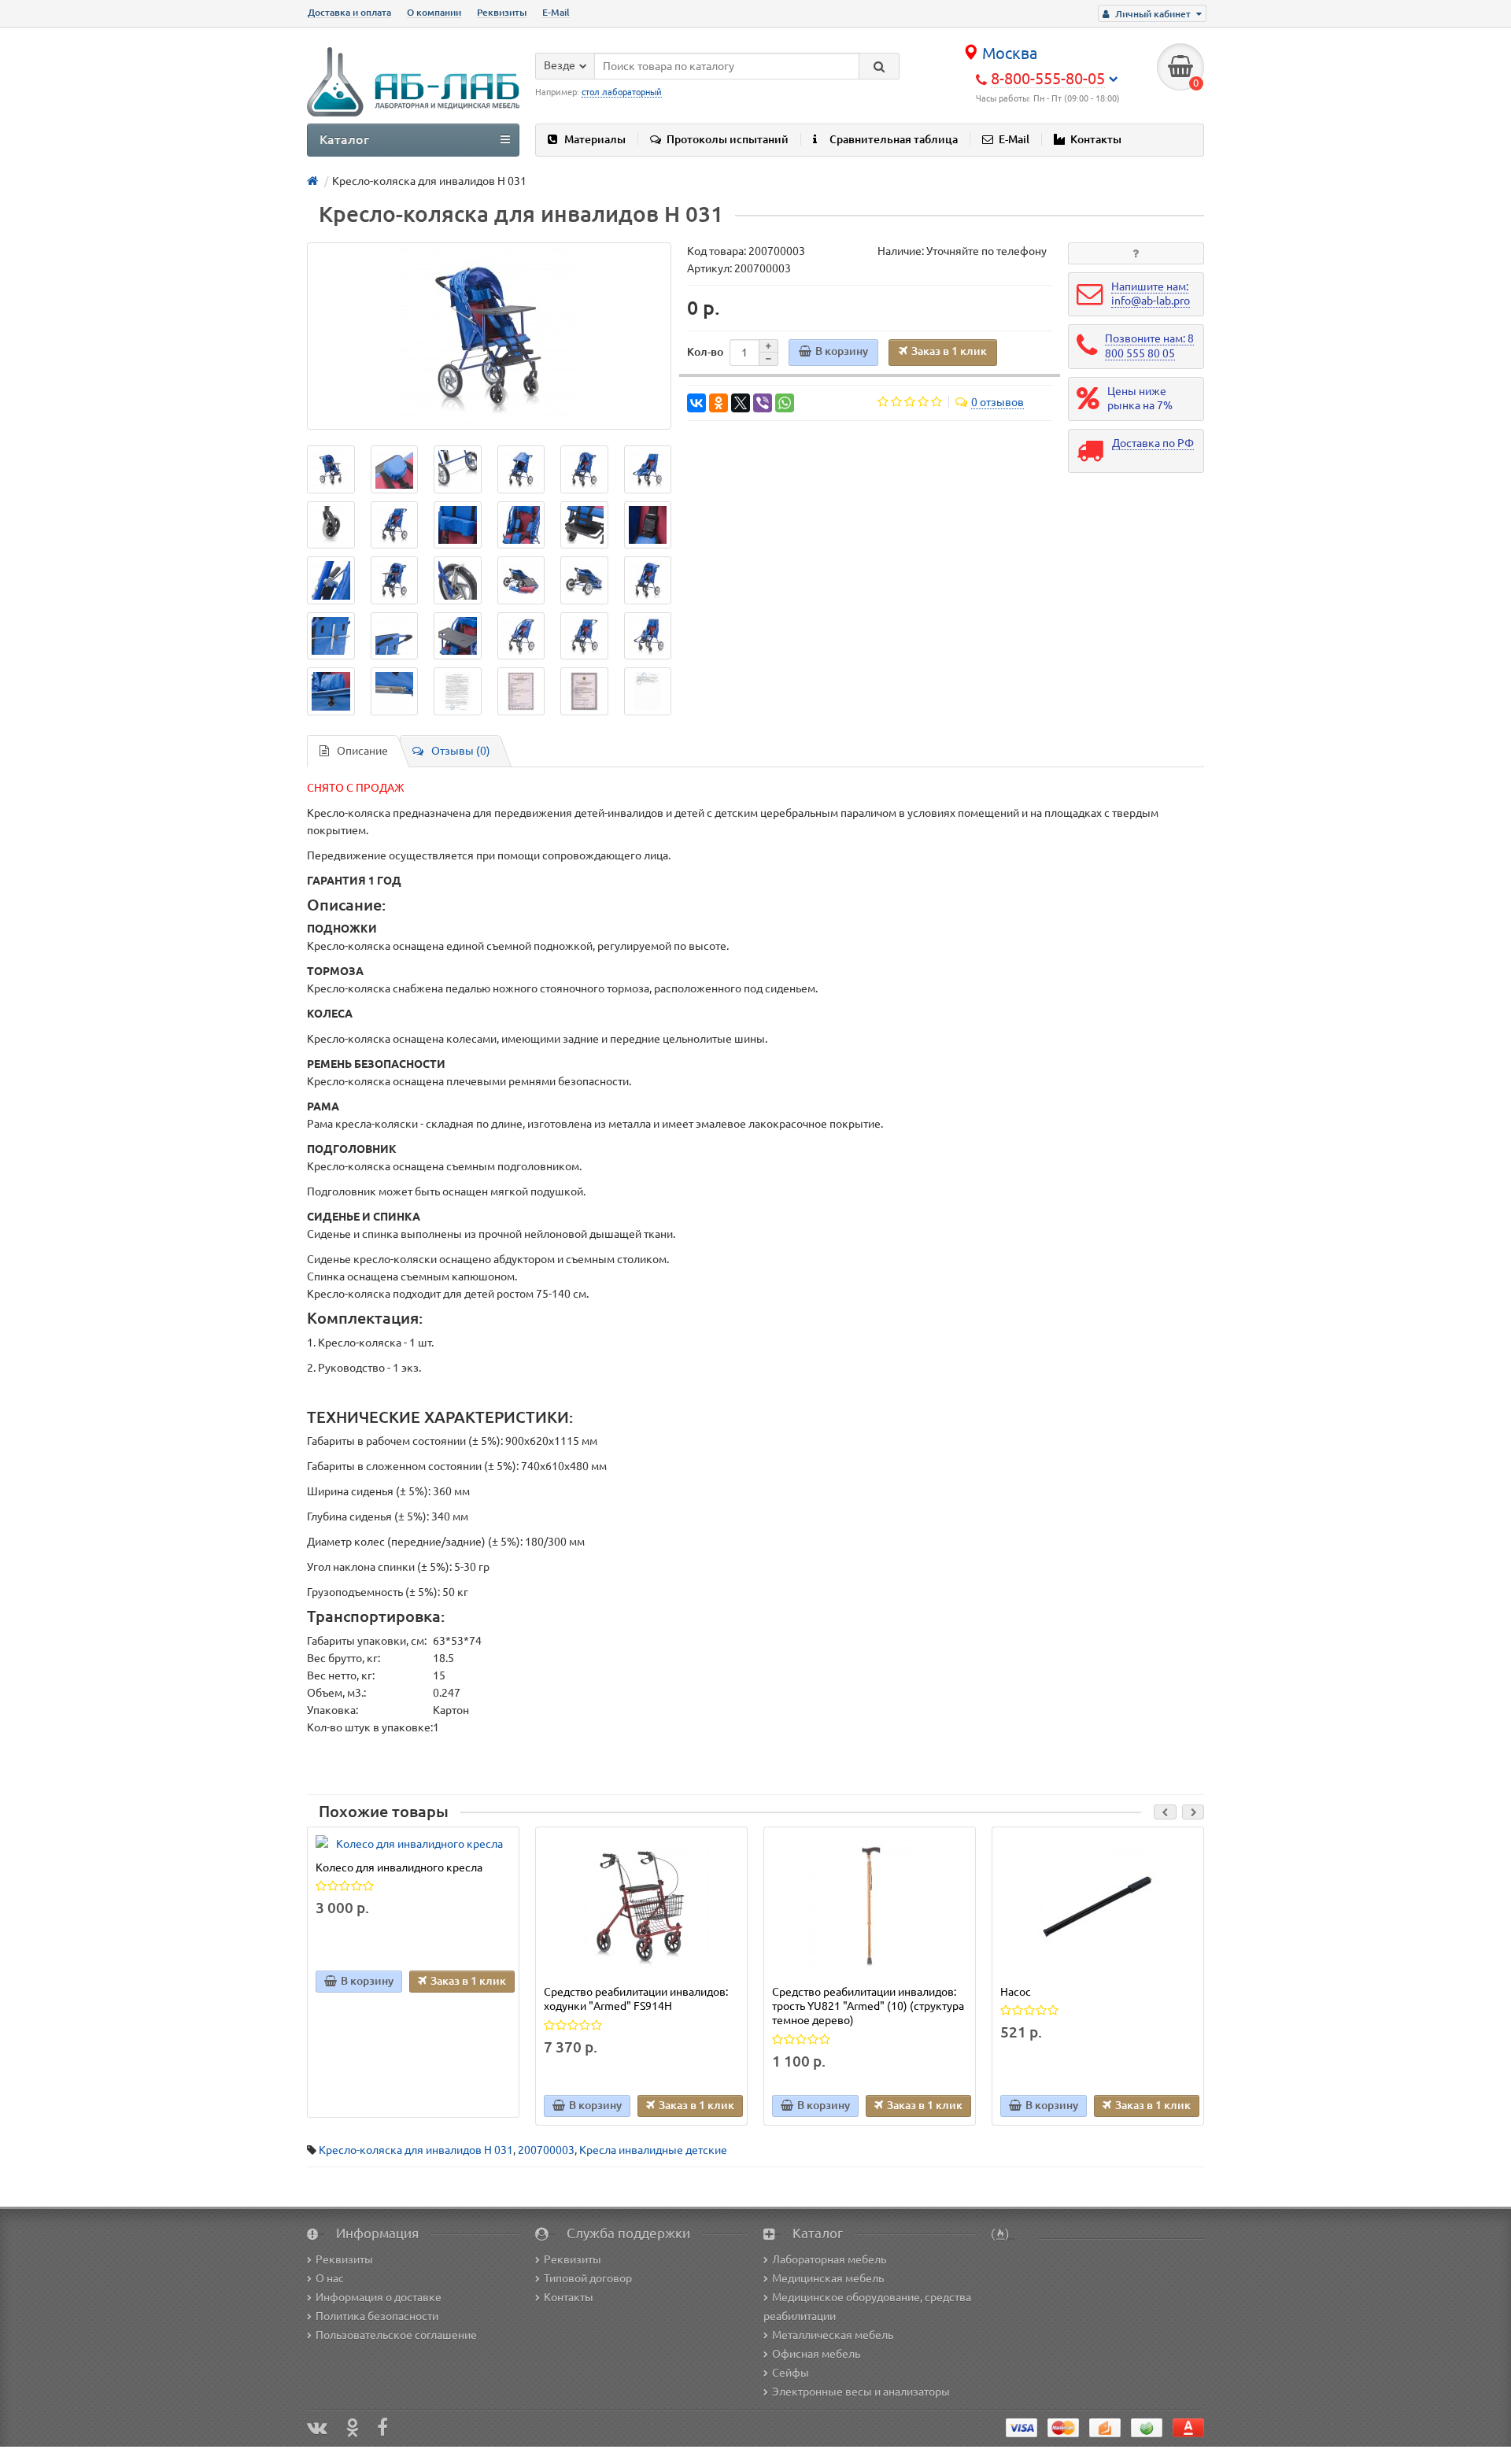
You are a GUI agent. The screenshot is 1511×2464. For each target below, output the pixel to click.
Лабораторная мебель (829, 2259)
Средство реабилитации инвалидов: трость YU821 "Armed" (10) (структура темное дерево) (868, 2006)
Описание (362, 751)
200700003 (546, 2150)
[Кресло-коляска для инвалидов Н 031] (489, 336)
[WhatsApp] (785, 403)
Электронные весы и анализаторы (861, 2392)
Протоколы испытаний (728, 139)
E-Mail (556, 12)
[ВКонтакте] (696, 403)
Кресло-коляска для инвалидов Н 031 (416, 2150)
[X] (741, 403)
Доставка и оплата (349, 12)
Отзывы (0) (461, 751)
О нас (330, 2278)
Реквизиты (502, 12)
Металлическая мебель (833, 2335)
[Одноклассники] (719, 403)
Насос (1016, 1992)
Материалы (595, 139)
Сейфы (791, 2373)
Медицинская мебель (828, 2278)
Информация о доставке (379, 2297)
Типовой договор (588, 2278)
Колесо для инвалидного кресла (399, 1867)
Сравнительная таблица (894, 139)
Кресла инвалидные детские (653, 2150)
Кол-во (705, 352)
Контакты (1096, 139)
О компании (434, 12)
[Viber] (763, 403)
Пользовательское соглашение (396, 2335)
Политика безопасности (377, 2316)
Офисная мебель (816, 2354)
